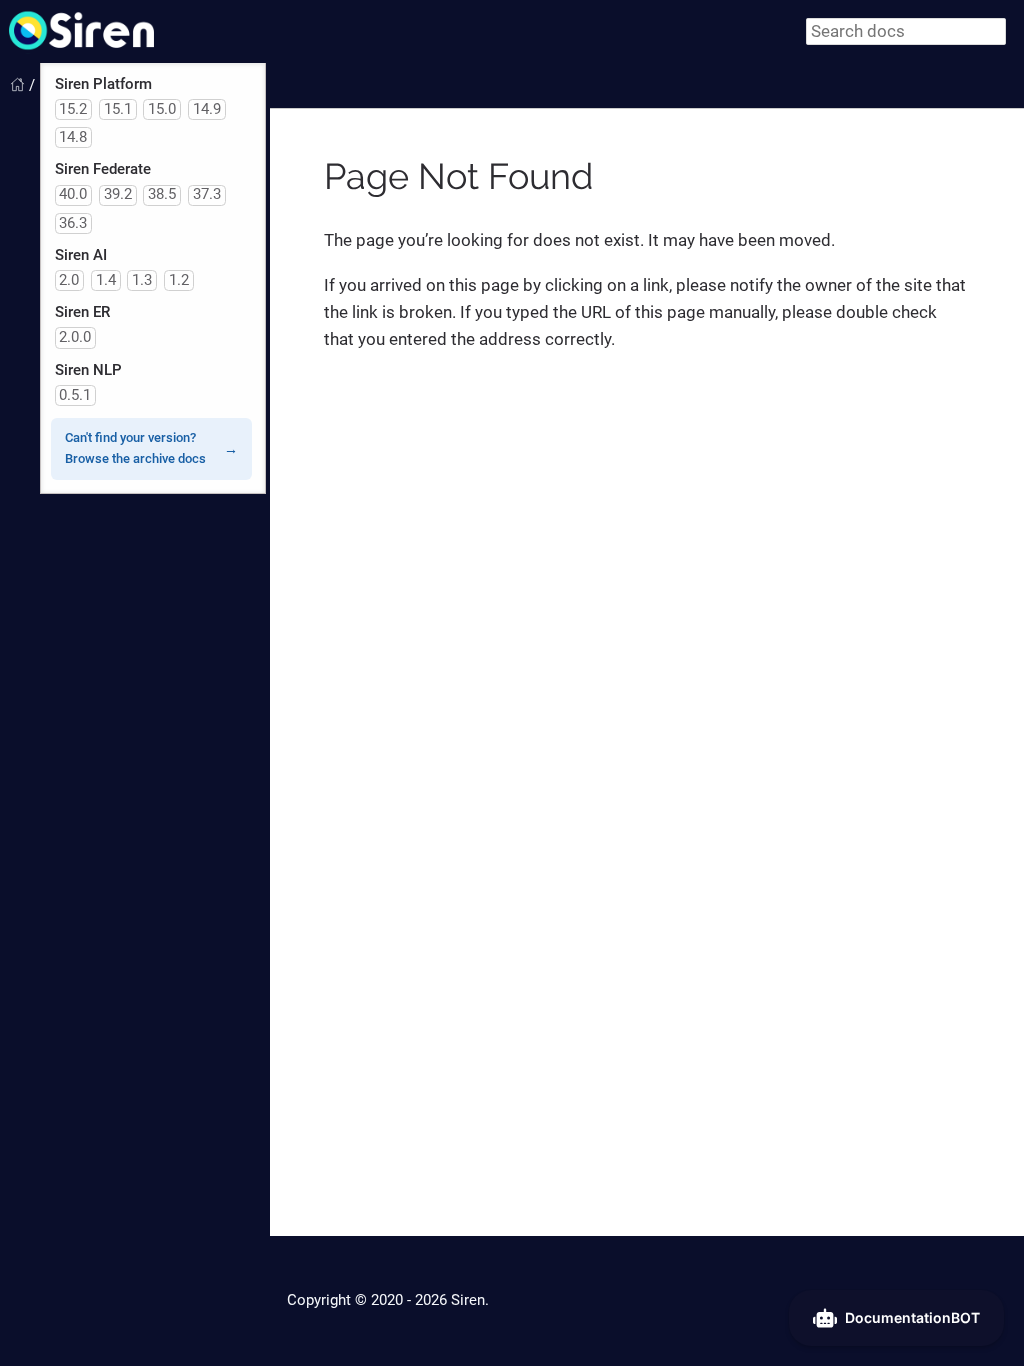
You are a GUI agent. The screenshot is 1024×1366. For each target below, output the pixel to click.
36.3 (73, 223)
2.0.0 (75, 337)
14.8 (73, 137)
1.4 (106, 280)
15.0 (162, 109)
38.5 (162, 194)
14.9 (207, 109)
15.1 (118, 109)
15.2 (73, 109)
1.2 (179, 280)
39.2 (118, 194)
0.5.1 (75, 395)
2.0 (69, 280)
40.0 (73, 194)
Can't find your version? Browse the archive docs (135, 448)
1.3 (142, 280)
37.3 (207, 194)
